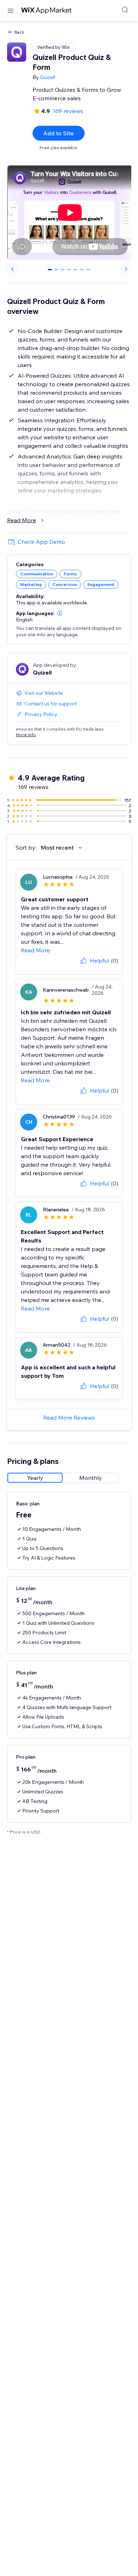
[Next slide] (126, 269)
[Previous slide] (12, 269)
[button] (60, 613)
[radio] (35, 1478)
